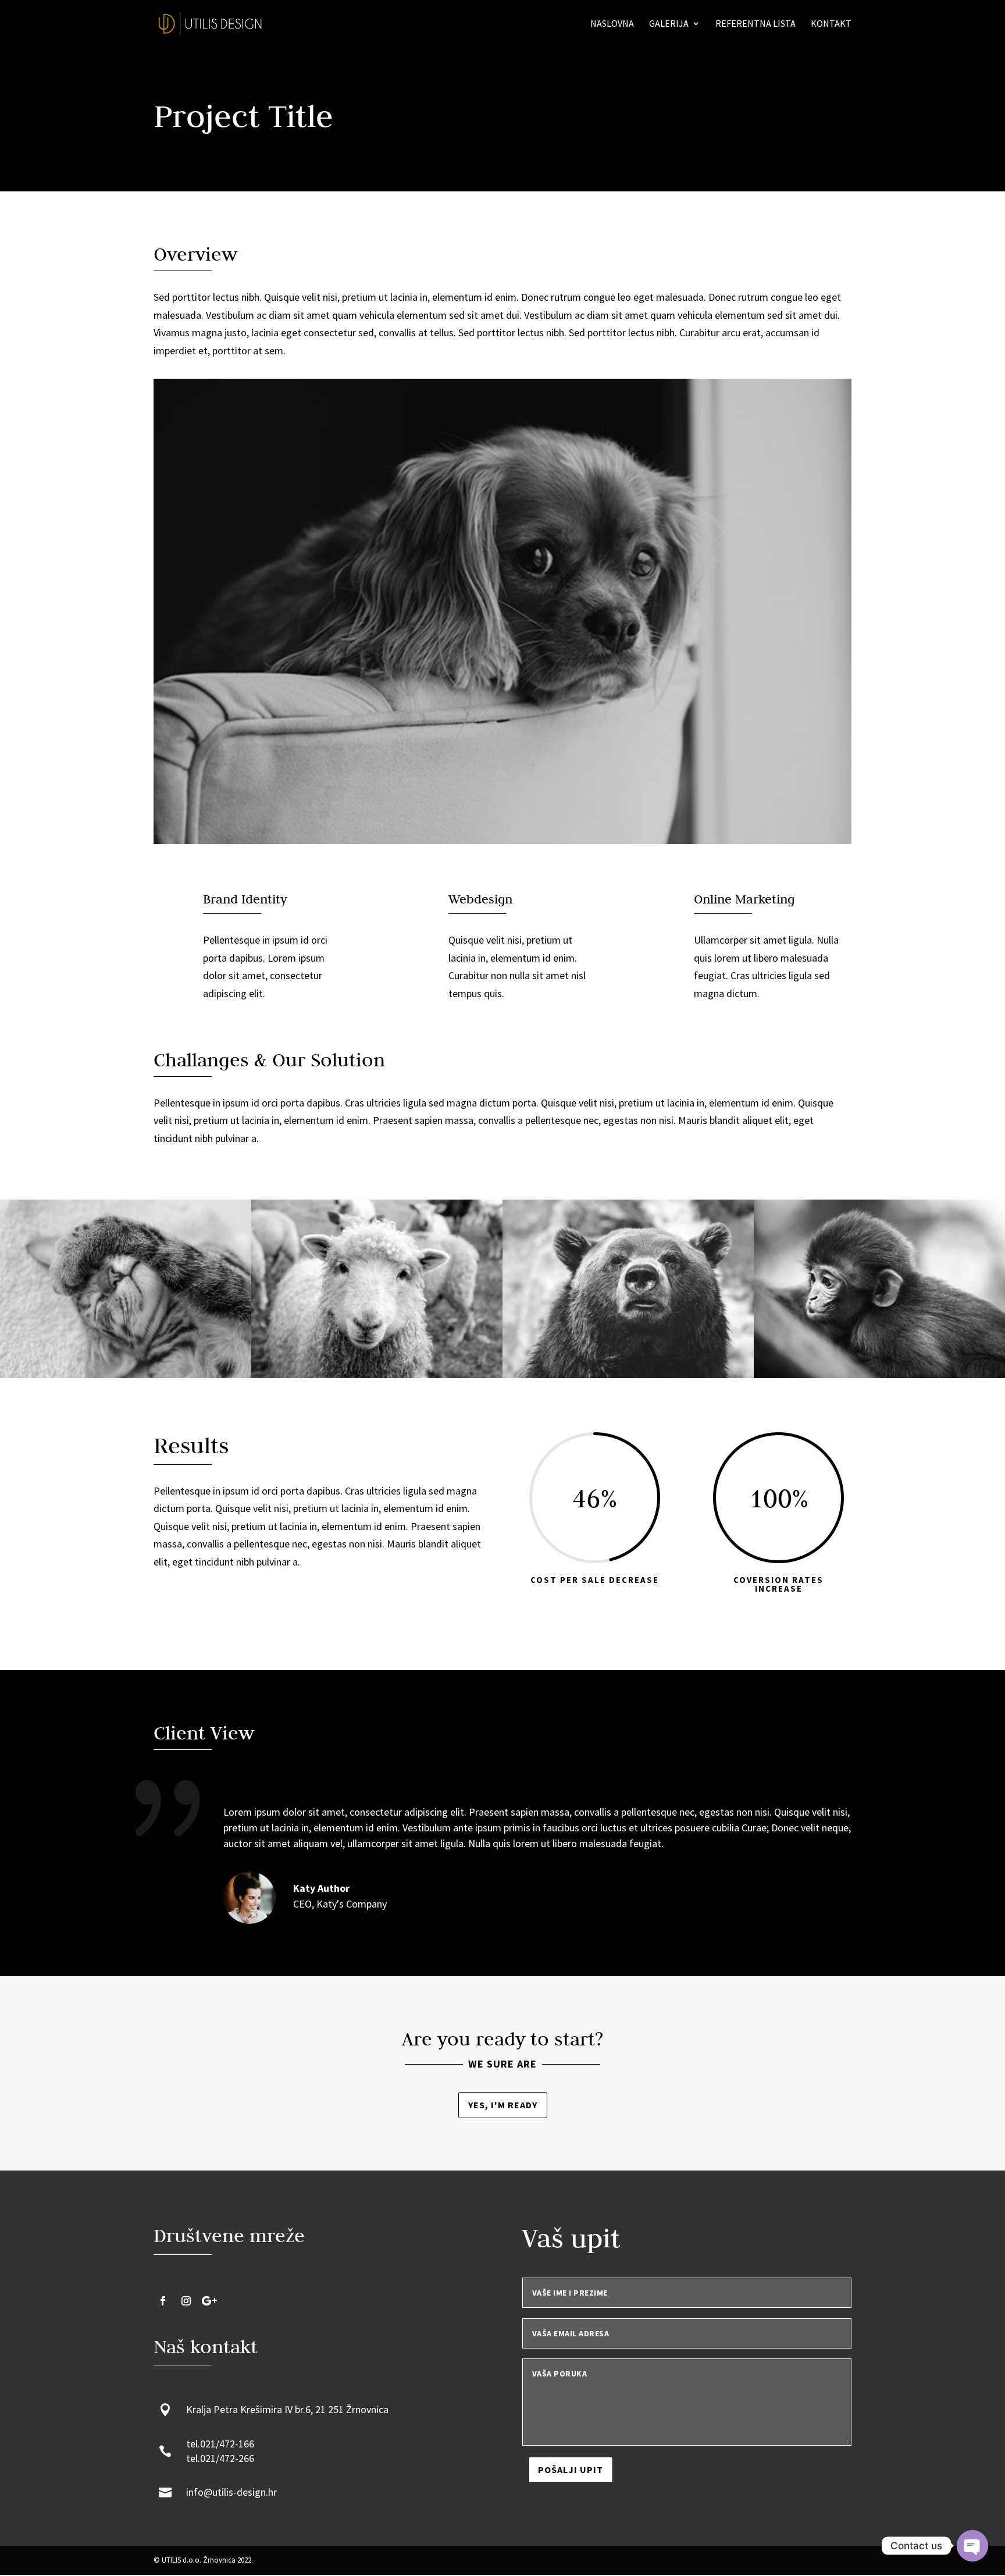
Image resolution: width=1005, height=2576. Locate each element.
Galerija (669, 24)
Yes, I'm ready (503, 2105)
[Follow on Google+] (209, 2301)
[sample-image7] (628, 1378)
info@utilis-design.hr (231, 2492)
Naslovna (612, 24)
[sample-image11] (879, 1378)
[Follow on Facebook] (163, 2301)
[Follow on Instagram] (186, 2301)
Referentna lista (755, 24)
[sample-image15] (126, 1378)
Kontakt (831, 24)
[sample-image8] (377, 1378)
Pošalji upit (571, 2470)
